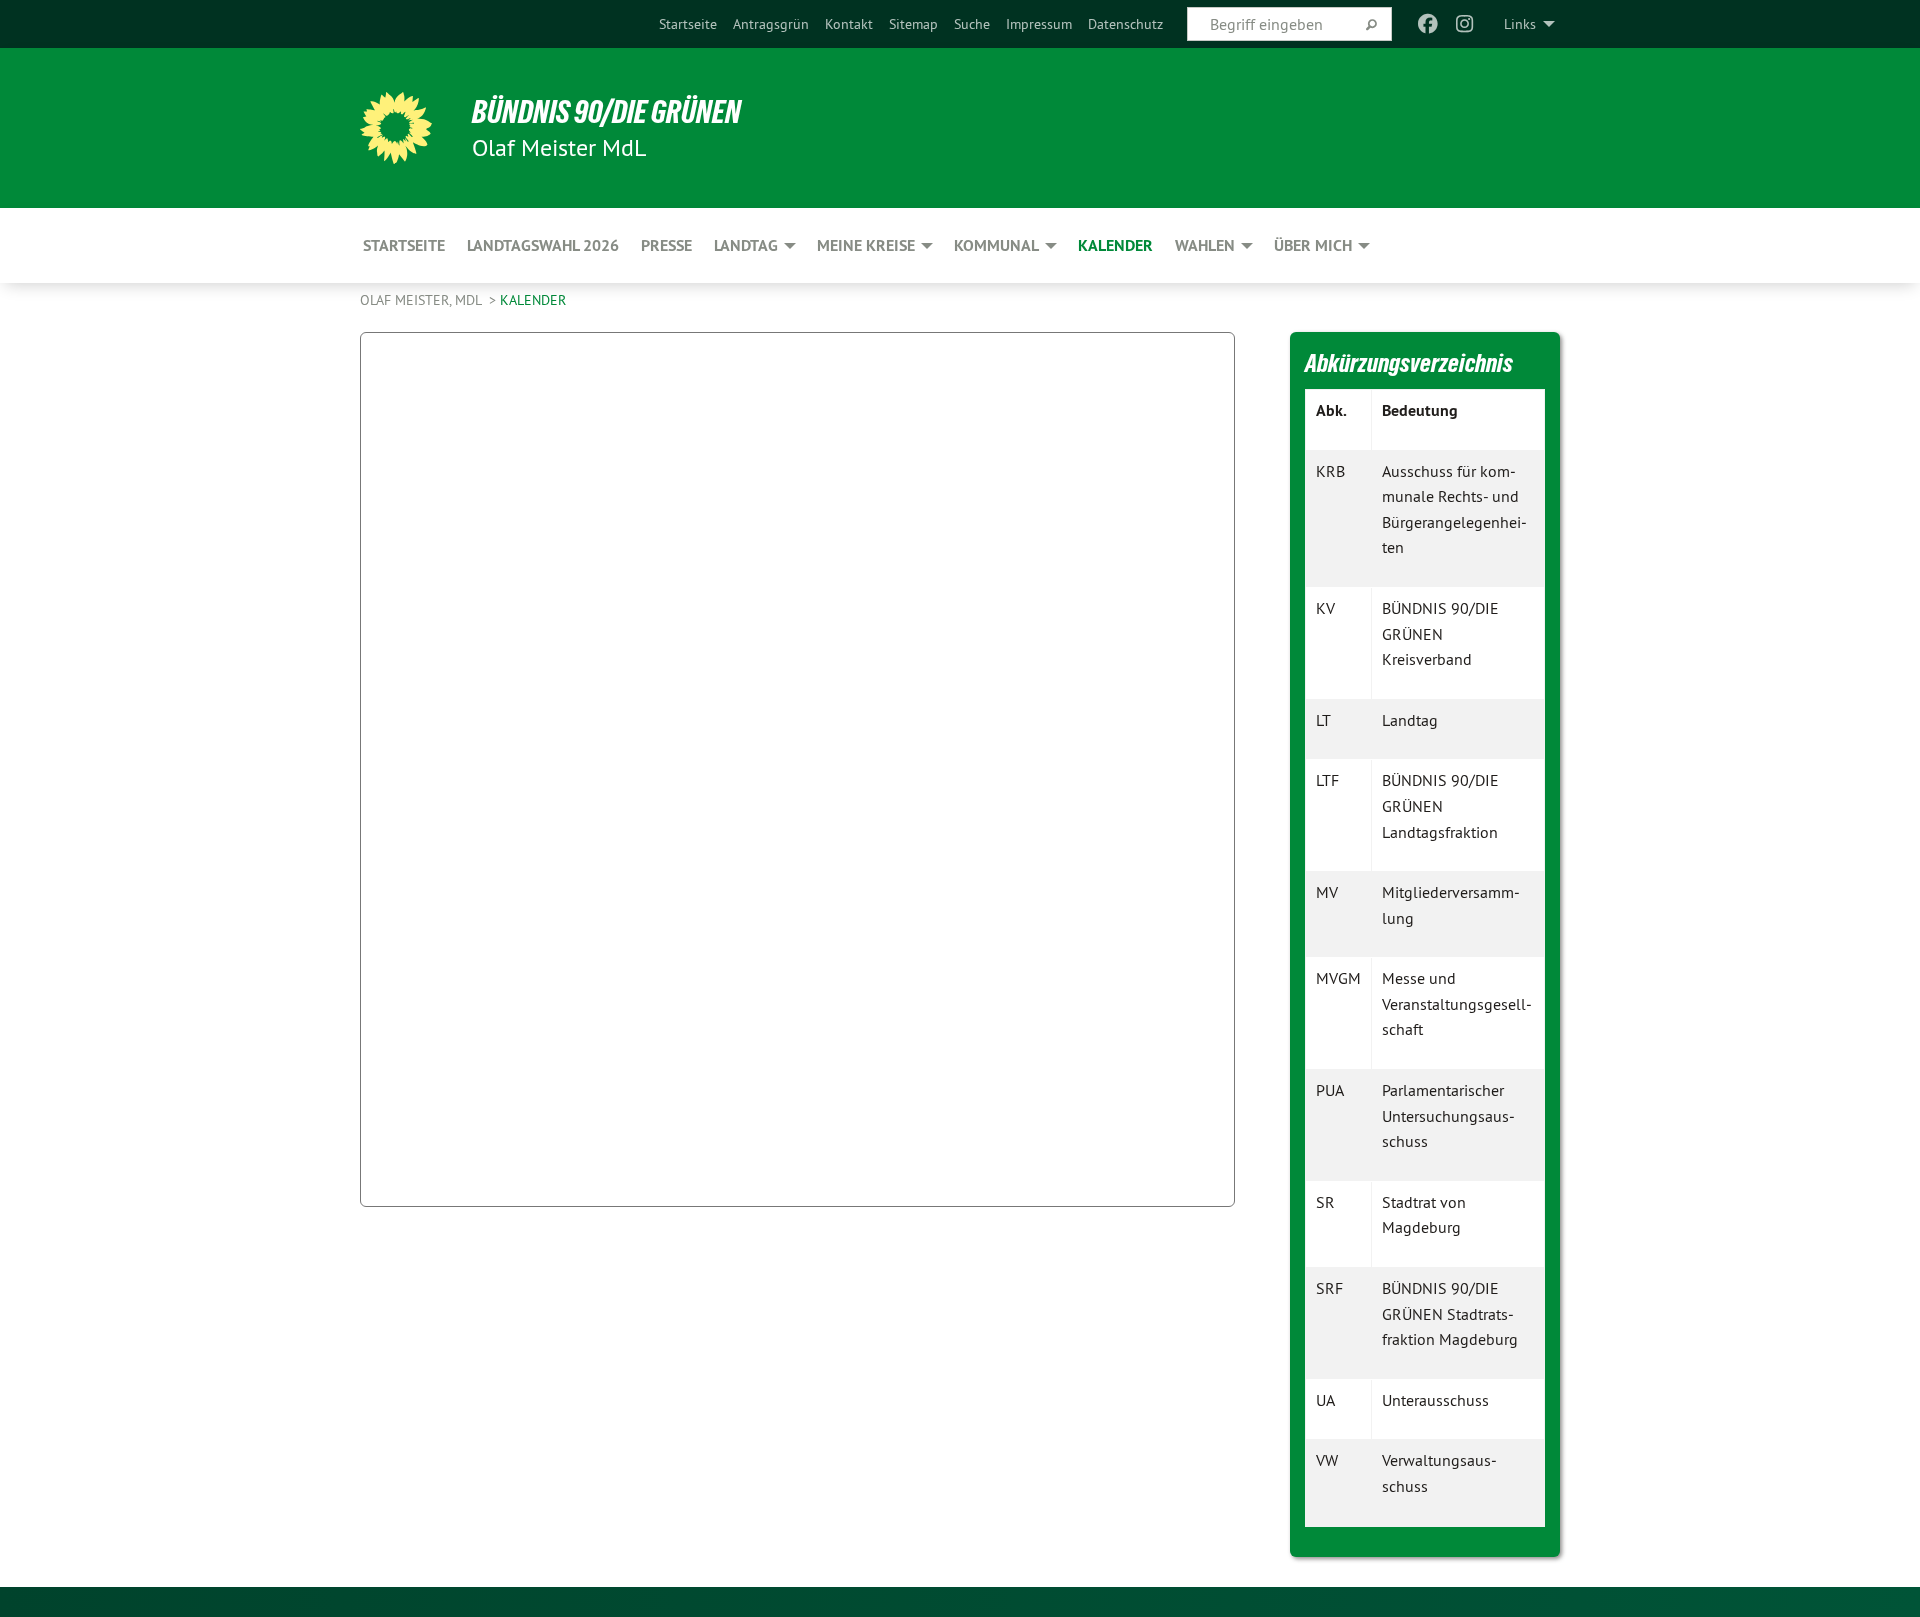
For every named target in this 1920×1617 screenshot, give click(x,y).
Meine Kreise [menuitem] (866, 245)
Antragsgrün (771, 24)
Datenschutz (1125, 24)
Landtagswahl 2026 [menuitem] (543, 245)
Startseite (688, 24)
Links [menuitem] (1520, 24)
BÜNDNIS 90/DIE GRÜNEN (606, 112)
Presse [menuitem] (666, 245)
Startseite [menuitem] (404, 245)
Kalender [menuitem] (1115, 245)
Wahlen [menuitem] (1205, 245)
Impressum (1039, 24)
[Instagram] (1464, 24)
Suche (972, 24)
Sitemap (913, 24)
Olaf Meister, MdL (422, 300)
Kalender (533, 300)
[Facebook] (1428, 24)
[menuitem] (688, 24)
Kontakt (849, 24)
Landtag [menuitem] (746, 245)
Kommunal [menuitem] (996, 245)
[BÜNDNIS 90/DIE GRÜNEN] (396, 128)
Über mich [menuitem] (1313, 245)
